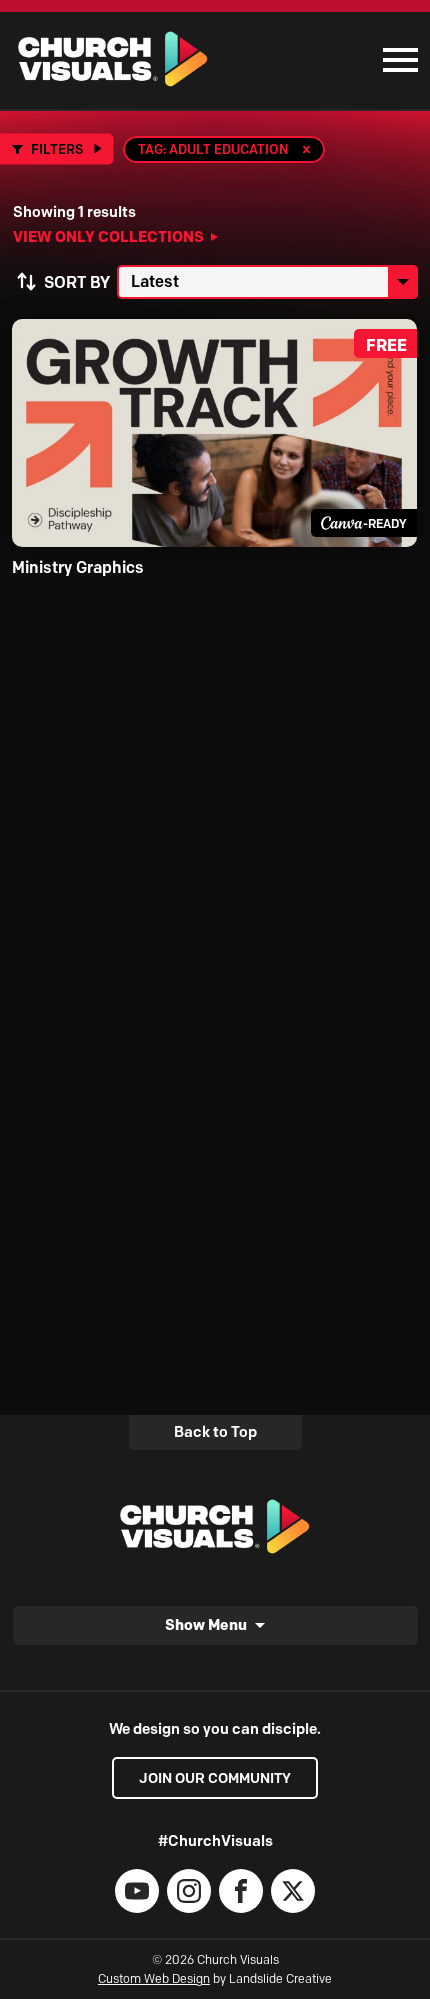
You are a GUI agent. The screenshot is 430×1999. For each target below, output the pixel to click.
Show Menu (206, 1624)
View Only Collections (108, 236)
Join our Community (215, 1778)
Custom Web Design (154, 1978)
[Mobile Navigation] (396, 60)
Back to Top (215, 1432)
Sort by (77, 282)
